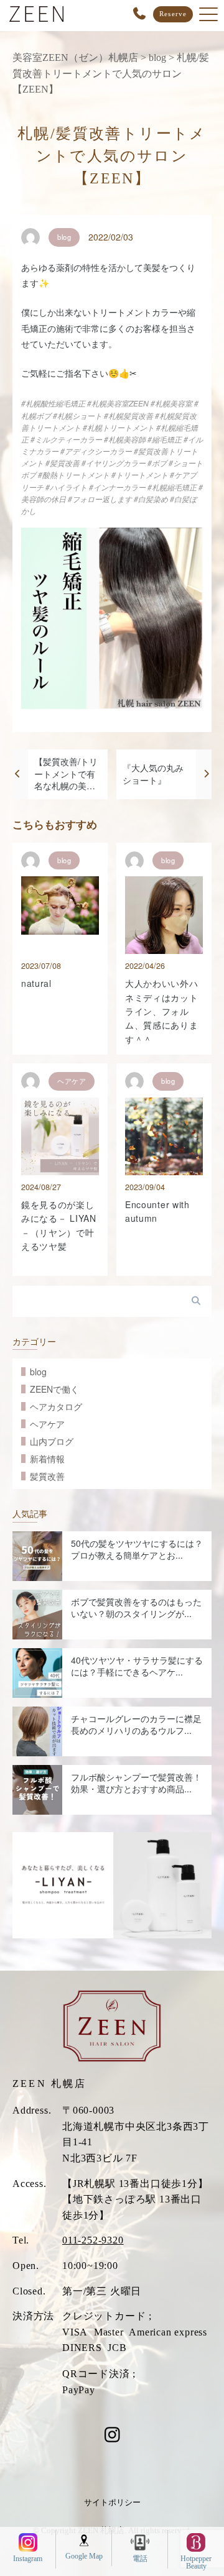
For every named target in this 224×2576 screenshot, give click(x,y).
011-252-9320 (93, 2240)
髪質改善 (47, 1476)
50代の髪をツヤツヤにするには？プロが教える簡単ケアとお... (137, 1549)
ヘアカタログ (56, 1406)
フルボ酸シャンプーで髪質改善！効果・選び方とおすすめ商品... (136, 1783)
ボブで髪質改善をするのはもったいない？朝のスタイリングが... (136, 1608)
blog (38, 1372)
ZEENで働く (54, 1389)
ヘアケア (47, 1424)
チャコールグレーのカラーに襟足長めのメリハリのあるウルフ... (136, 1725)
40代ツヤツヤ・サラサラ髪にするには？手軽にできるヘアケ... (137, 1666)
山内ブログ (52, 1441)
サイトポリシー (112, 2502)
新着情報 (47, 1459)
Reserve (173, 14)
